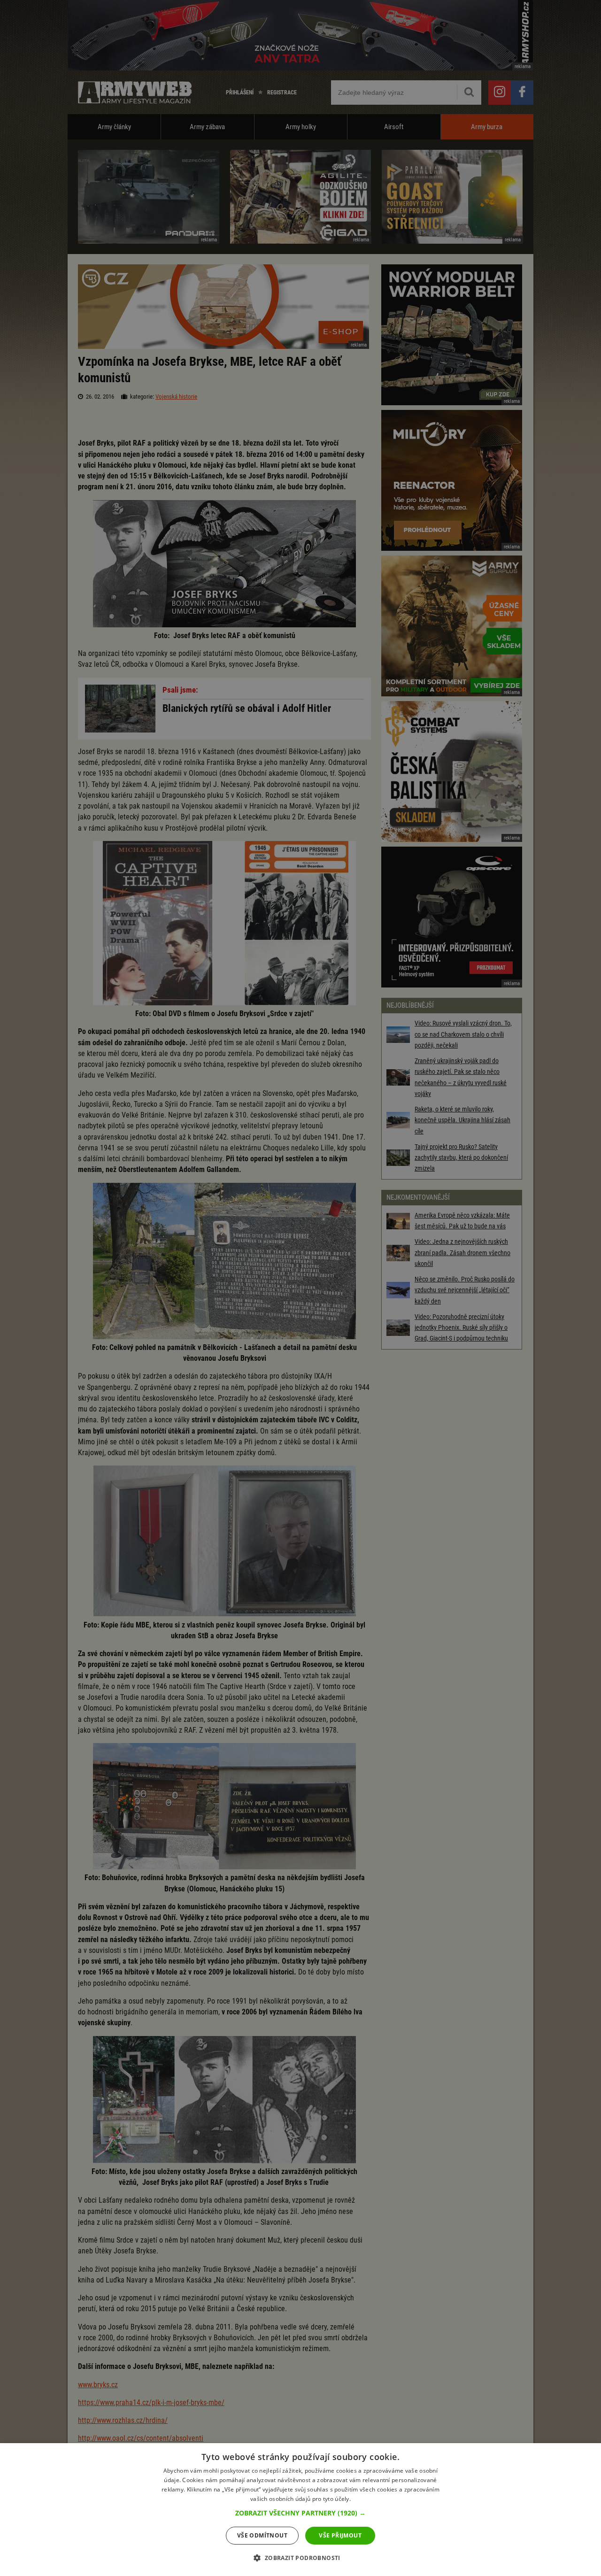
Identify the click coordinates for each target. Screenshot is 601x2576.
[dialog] (300, 2510)
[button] (300, 2513)
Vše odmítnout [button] (262, 2535)
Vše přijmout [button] (340, 2535)
